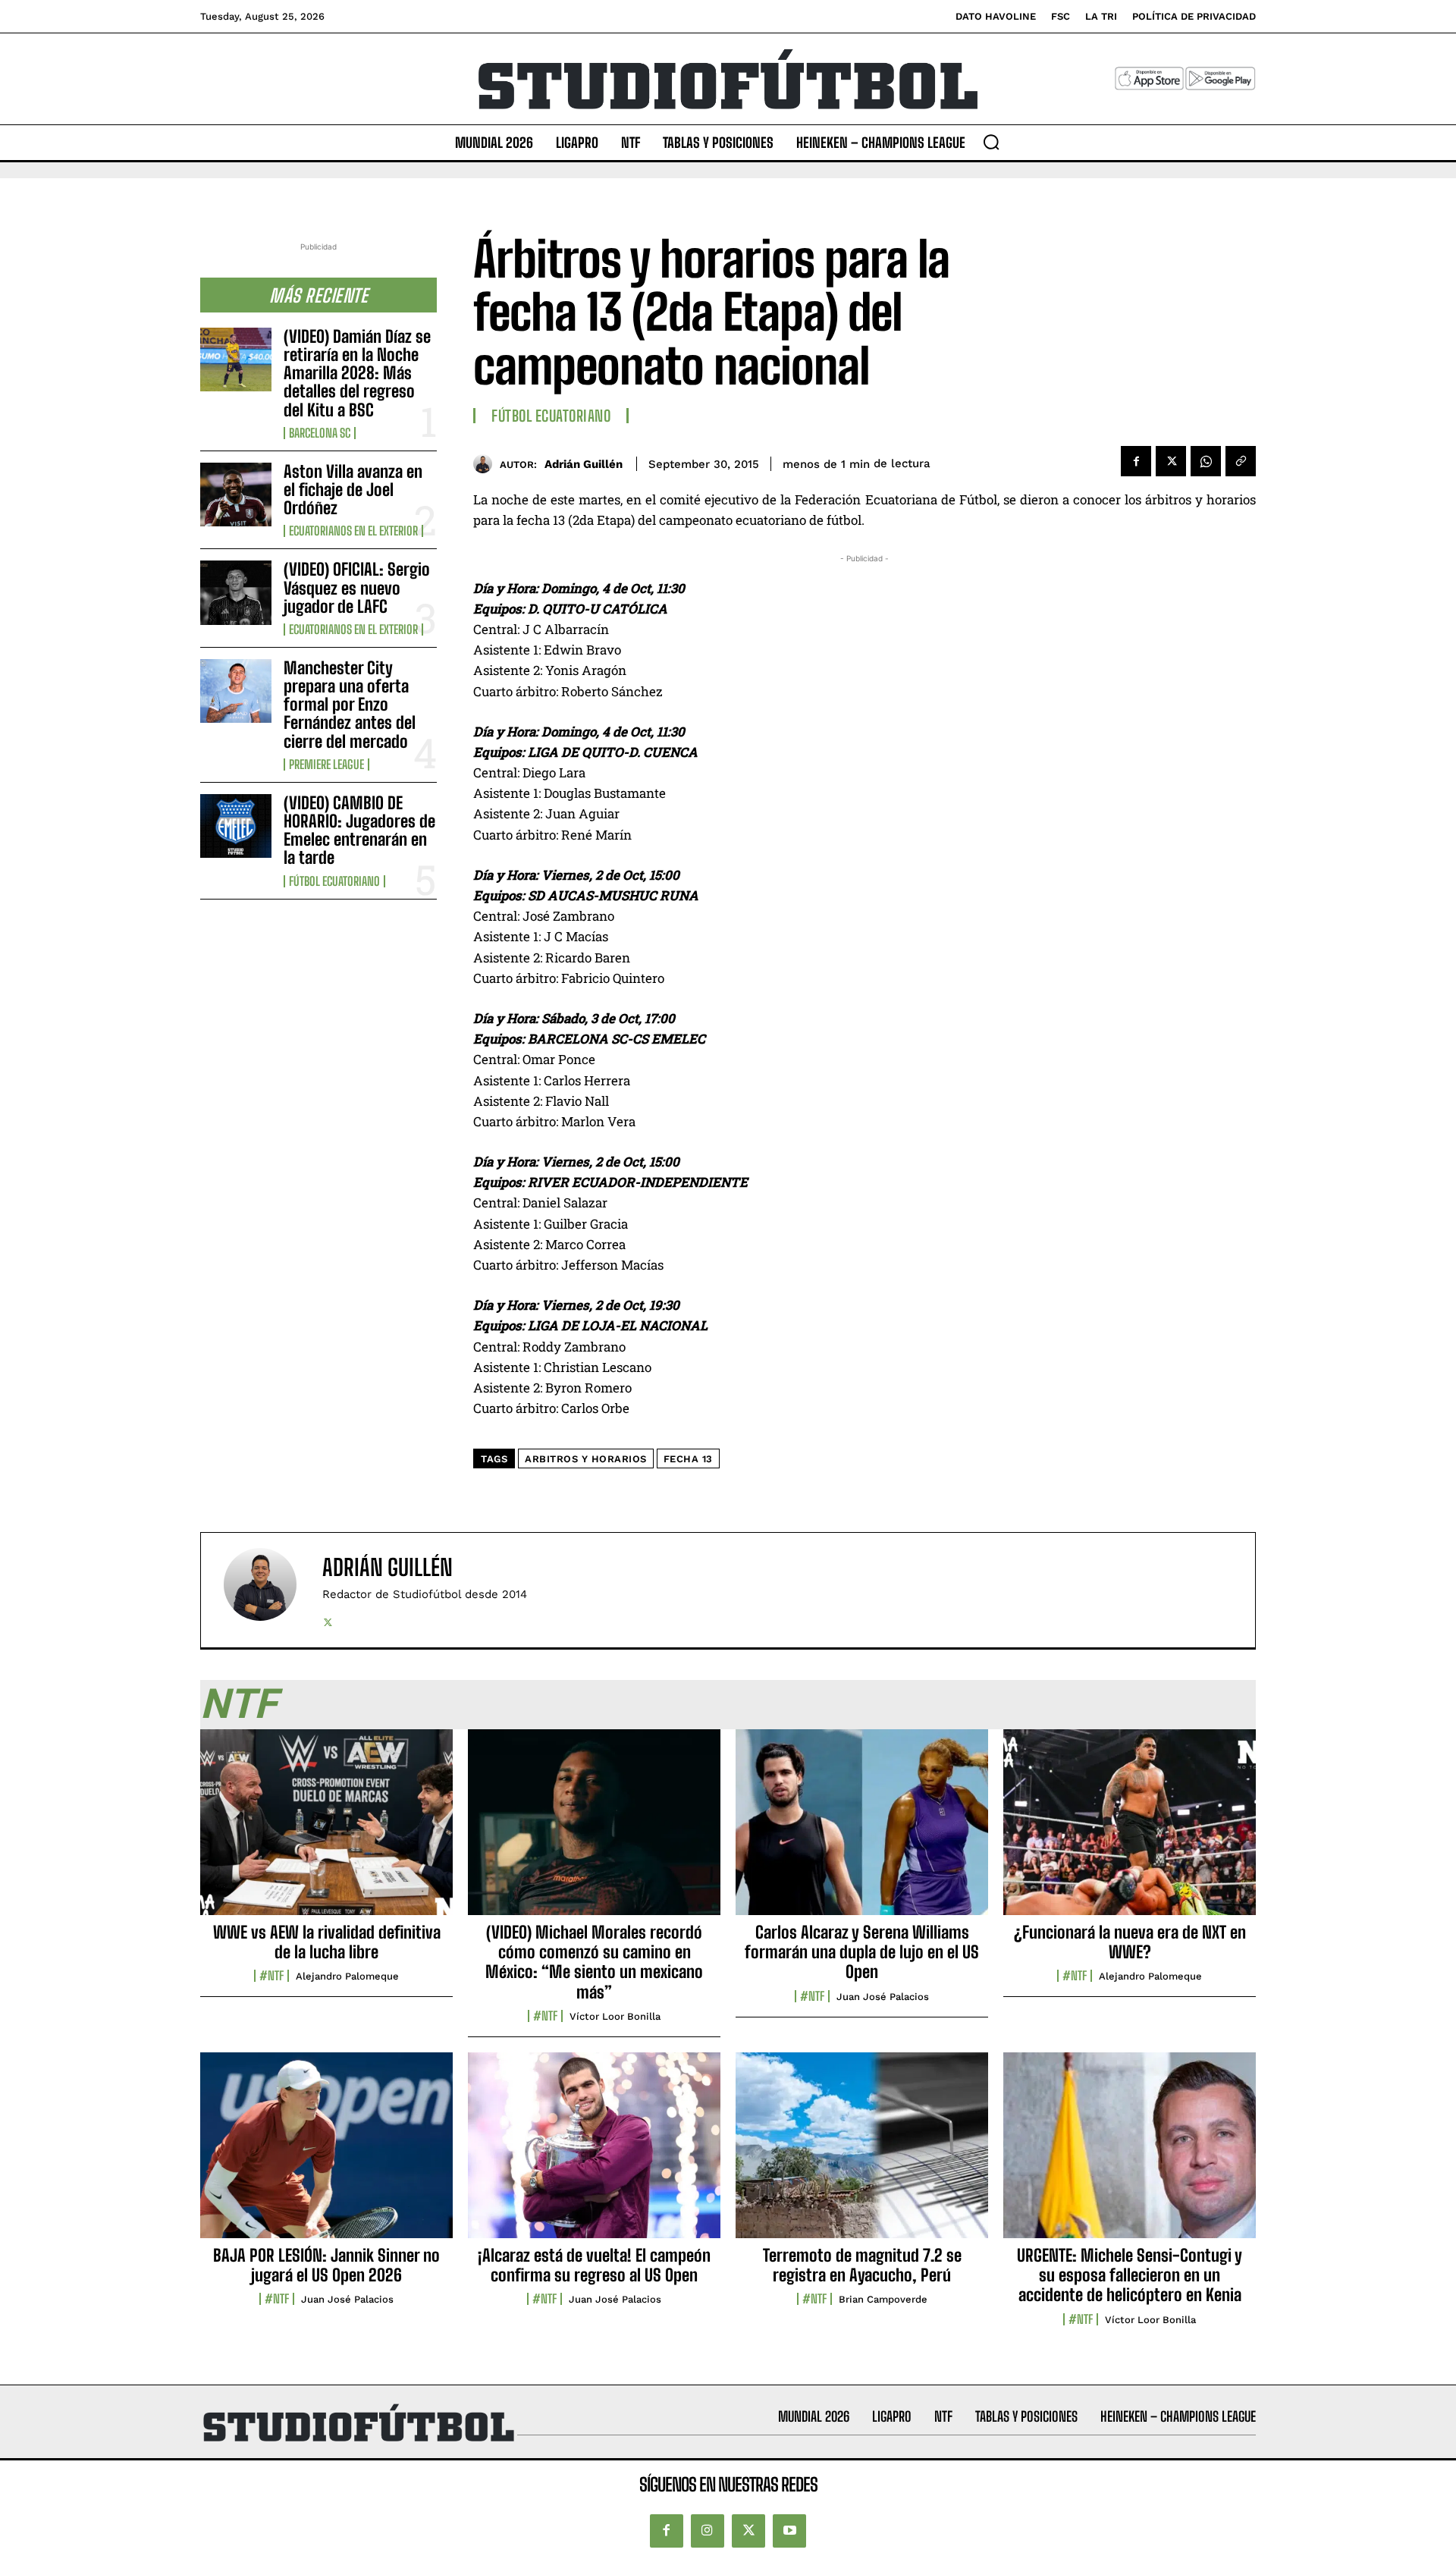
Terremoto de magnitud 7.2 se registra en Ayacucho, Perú (862, 2265)
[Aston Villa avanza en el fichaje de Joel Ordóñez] (236, 495)
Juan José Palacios (883, 1997)
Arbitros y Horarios (586, 1459)
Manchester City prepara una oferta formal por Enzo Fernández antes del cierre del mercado (350, 705)
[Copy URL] (1241, 461)
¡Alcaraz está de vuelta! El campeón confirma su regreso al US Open (594, 2265)
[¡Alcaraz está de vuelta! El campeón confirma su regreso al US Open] (594, 2153)
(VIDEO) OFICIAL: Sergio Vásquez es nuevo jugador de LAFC (357, 587)
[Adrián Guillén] (486, 464)
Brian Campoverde (883, 2299)
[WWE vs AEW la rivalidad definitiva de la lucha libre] (326, 1830)
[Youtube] (789, 2531)
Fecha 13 (688, 1459)
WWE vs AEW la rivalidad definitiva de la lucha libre (327, 1942)
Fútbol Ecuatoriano (334, 881)
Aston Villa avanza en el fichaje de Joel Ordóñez (353, 490)
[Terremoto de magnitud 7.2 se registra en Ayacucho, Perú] (862, 2153)
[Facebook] (1136, 461)
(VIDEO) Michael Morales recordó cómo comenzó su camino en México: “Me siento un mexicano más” (594, 1962)
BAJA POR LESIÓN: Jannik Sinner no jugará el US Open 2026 (326, 2265)
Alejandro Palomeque (347, 1976)
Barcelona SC (320, 433)
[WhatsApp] (1206, 461)
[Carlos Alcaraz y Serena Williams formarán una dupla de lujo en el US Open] (862, 1830)
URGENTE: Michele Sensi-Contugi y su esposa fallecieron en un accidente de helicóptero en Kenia (1130, 2275)
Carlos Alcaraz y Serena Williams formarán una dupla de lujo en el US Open (862, 1952)
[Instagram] (708, 2531)
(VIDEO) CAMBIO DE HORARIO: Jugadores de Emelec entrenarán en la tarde (359, 830)
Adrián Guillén (584, 464)
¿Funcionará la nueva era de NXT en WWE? (1130, 1942)
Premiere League (326, 765)
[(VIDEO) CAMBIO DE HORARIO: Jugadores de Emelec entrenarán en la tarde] (236, 826)
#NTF (271, 1976)
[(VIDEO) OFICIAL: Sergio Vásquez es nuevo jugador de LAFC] (236, 592)
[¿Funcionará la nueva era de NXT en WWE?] (1130, 1830)
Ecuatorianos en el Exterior (353, 531)
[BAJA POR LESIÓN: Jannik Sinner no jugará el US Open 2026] (326, 2153)
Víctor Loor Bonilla (615, 2016)
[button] (991, 142)
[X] (1171, 461)
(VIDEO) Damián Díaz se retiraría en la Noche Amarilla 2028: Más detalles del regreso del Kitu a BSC (357, 373)
